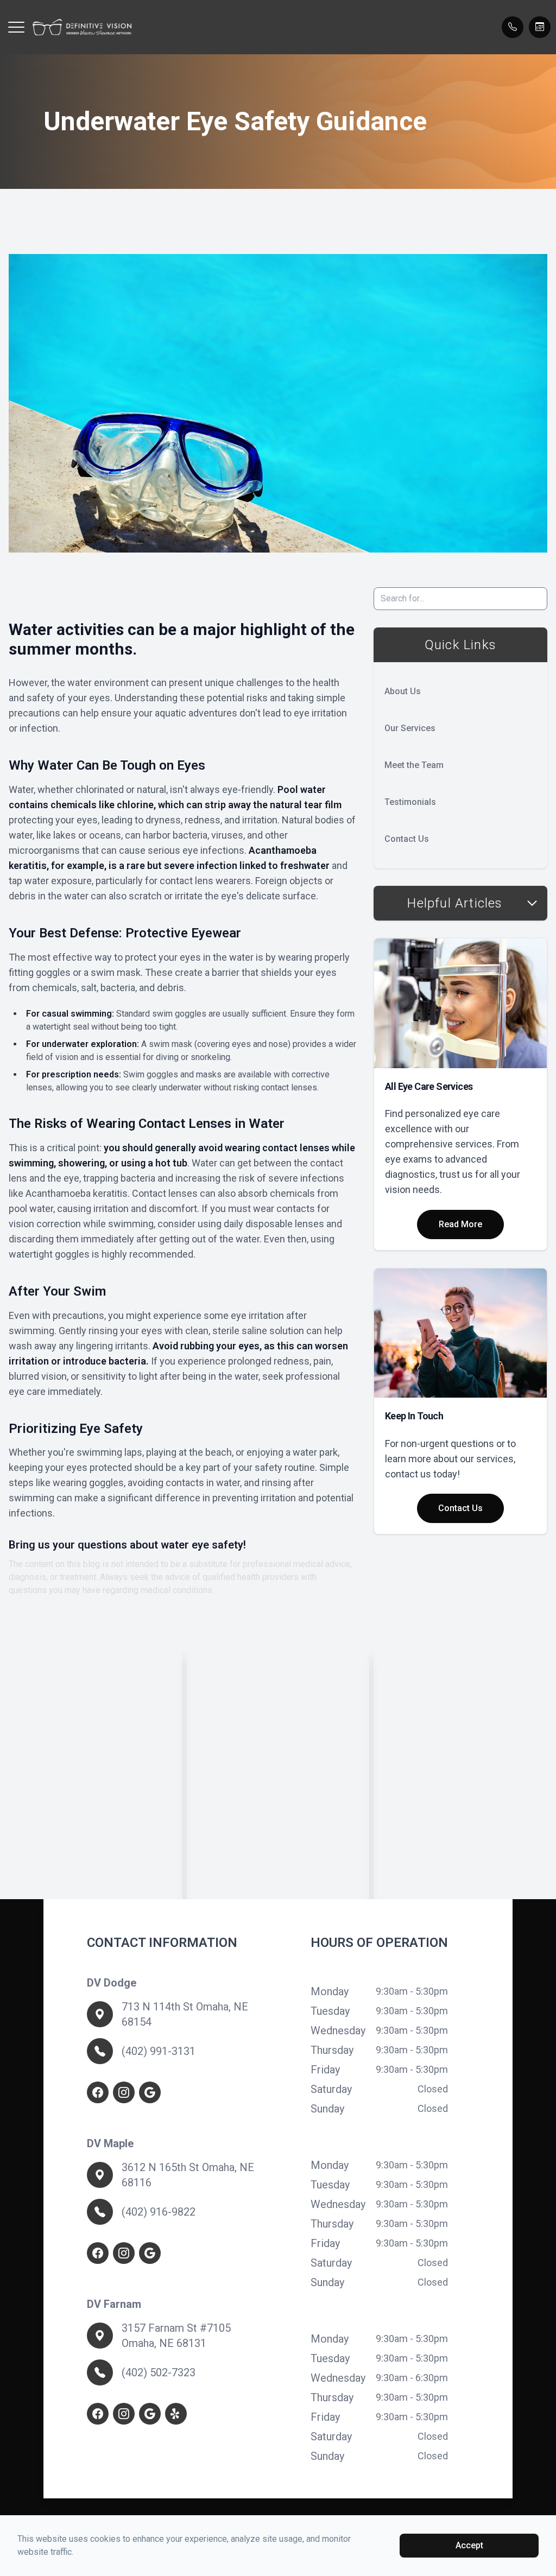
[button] (16, 27)
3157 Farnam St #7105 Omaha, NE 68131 (176, 2336)
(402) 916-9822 (159, 2212)
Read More (460, 1224)
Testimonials (410, 802)
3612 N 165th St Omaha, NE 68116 (188, 2175)
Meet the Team (414, 765)
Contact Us (407, 839)
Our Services (410, 728)
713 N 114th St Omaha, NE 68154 (185, 2014)
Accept (469, 2545)
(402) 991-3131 (159, 2051)
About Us (403, 691)
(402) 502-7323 (159, 2372)
